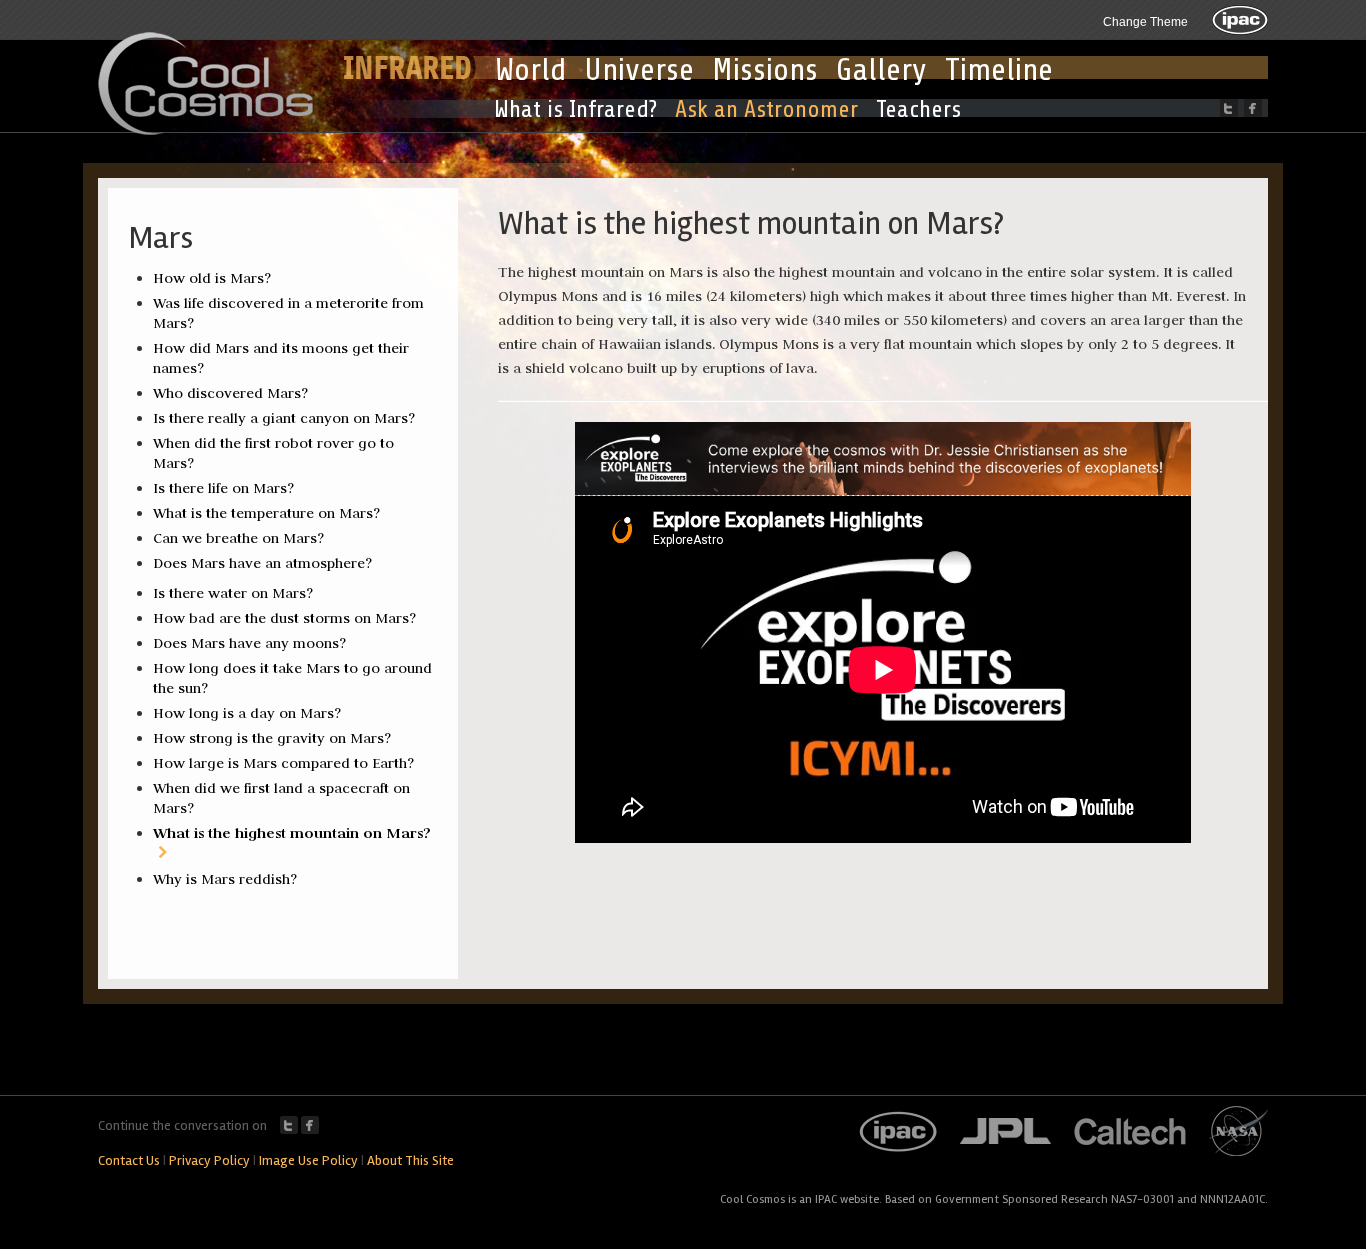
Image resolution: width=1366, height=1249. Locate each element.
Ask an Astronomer (766, 109)
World (530, 70)
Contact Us (129, 1160)
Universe (639, 70)
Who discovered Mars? (230, 393)
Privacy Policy (209, 1160)
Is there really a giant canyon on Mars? (284, 418)
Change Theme (1145, 22)
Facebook (310, 1125)
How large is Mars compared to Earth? (283, 763)
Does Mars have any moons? (249, 643)
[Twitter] (1229, 108)
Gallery (881, 70)
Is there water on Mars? (233, 593)
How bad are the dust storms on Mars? (284, 618)
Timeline (999, 70)
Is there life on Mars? (223, 488)
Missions (765, 70)
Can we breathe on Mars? (238, 538)
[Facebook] (1253, 108)
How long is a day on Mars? (247, 713)
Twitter (289, 1125)
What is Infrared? (575, 109)
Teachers (918, 109)
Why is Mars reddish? (225, 879)
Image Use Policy (308, 1160)
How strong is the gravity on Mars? (272, 738)
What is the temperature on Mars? (266, 513)
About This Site (410, 1160)
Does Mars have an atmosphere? (262, 563)
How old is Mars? (212, 278)
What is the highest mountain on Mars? (292, 832)
